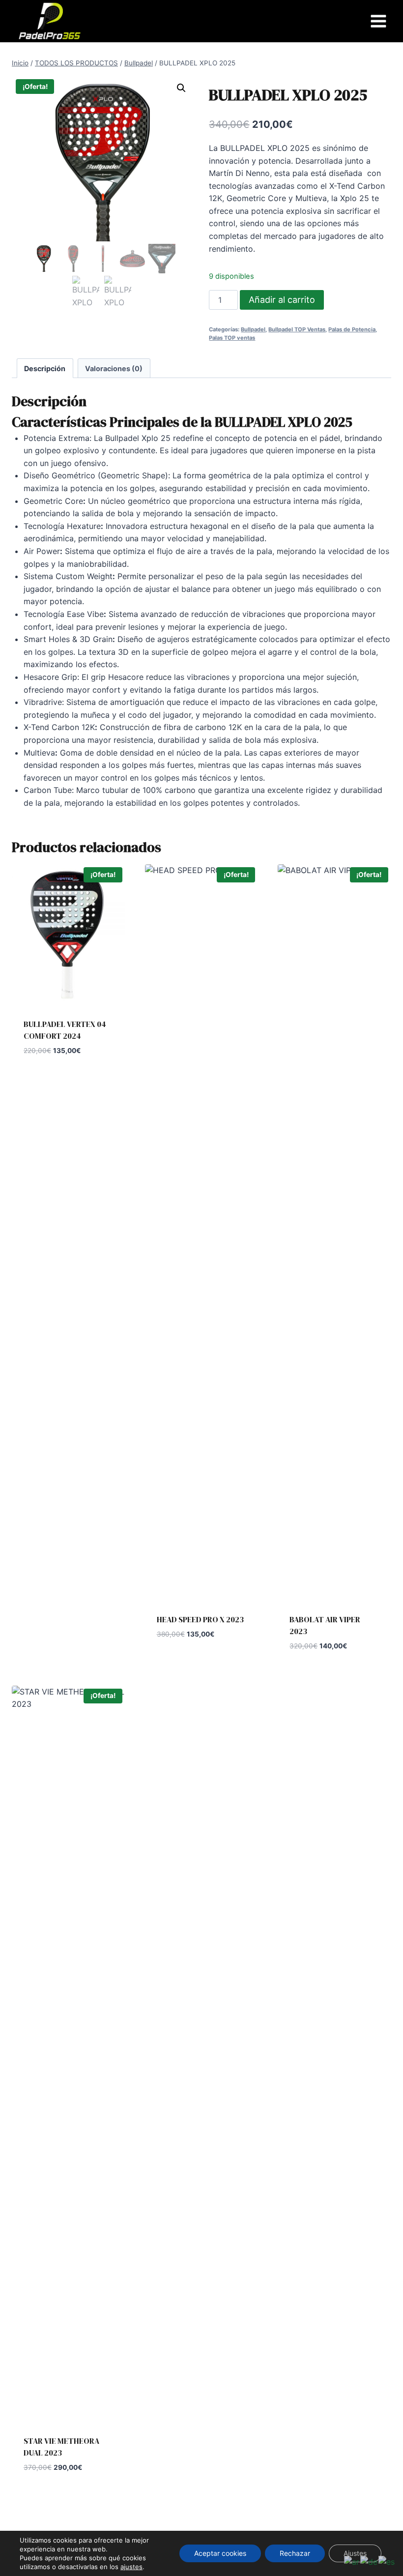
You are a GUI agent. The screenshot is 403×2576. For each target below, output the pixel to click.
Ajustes (355, 2553)
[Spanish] (387, 2562)
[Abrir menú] (378, 21)
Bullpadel (253, 329)
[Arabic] (352, 2562)
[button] (181, 88)
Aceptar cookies (220, 2553)
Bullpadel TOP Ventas (297, 329)
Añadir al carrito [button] (192, 1664)
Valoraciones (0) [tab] (114, 368)
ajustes (131, 2567)
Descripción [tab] (45, 368)
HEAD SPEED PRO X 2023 (200, 1619)
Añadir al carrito (282, 300)
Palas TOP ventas (232, 338)
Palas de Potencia (352, 329)
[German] (369, 2562)
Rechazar (295, 2553)
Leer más (41, 1080)
